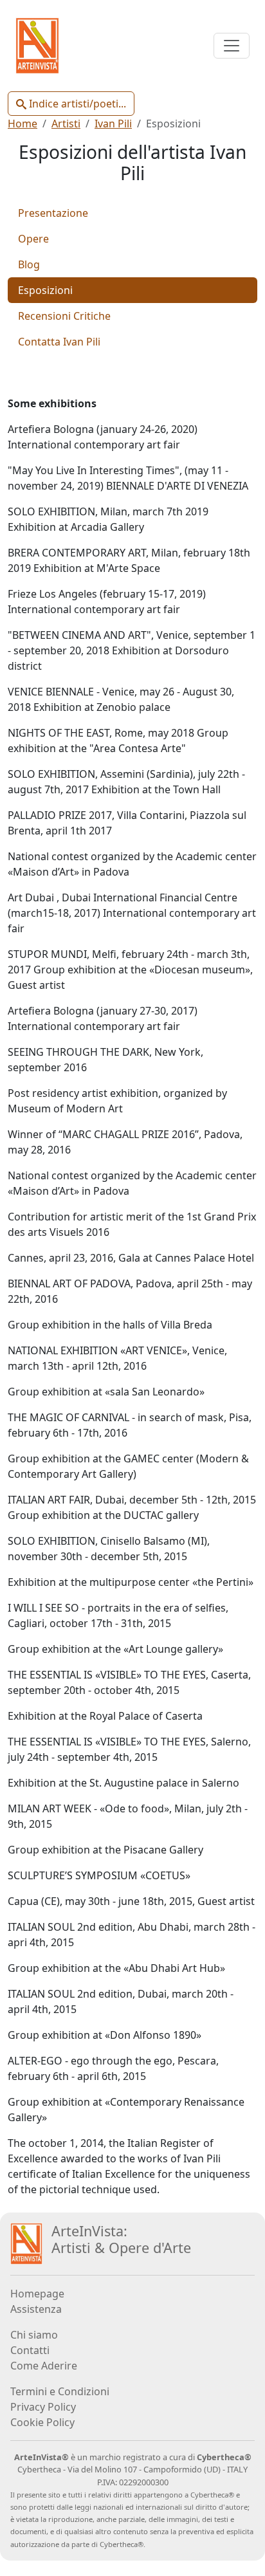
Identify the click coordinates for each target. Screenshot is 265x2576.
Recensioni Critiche (64, 316)
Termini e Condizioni (60, 2391)
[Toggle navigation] (232, 46)
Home (23, 124)
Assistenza (36, 2309)
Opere (33, 239)
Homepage (37, 2294)
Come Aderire (44, 2366)
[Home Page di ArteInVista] (26, 2243)
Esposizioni (45, 290)
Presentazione (53, 213)
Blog (29, 264)
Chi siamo (34, 2335)
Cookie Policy (42, 2422)
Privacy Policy (43, 2407)
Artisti (66, 124)
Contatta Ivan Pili (59, 342)
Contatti (30, 2350)
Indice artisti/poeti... (76, 104)
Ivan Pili (113, 124)
